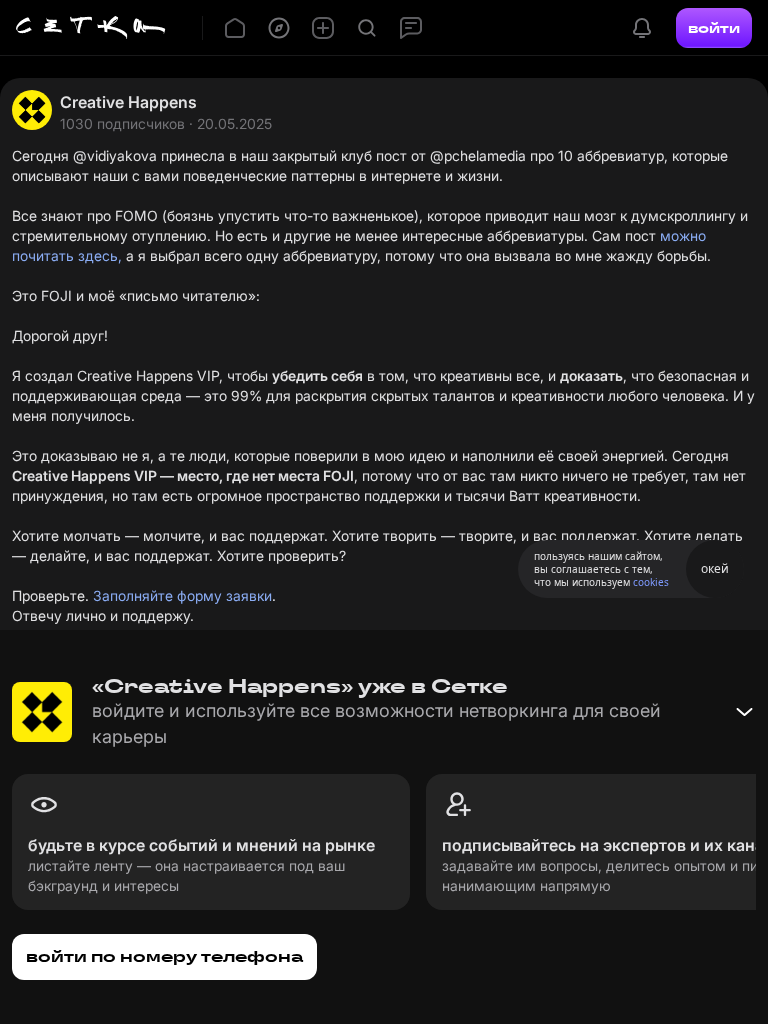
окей (715, 568)
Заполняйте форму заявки (182, 595)
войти (714, 28)
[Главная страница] (91, 28)
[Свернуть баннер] (744, 712)
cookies (651, 582)
